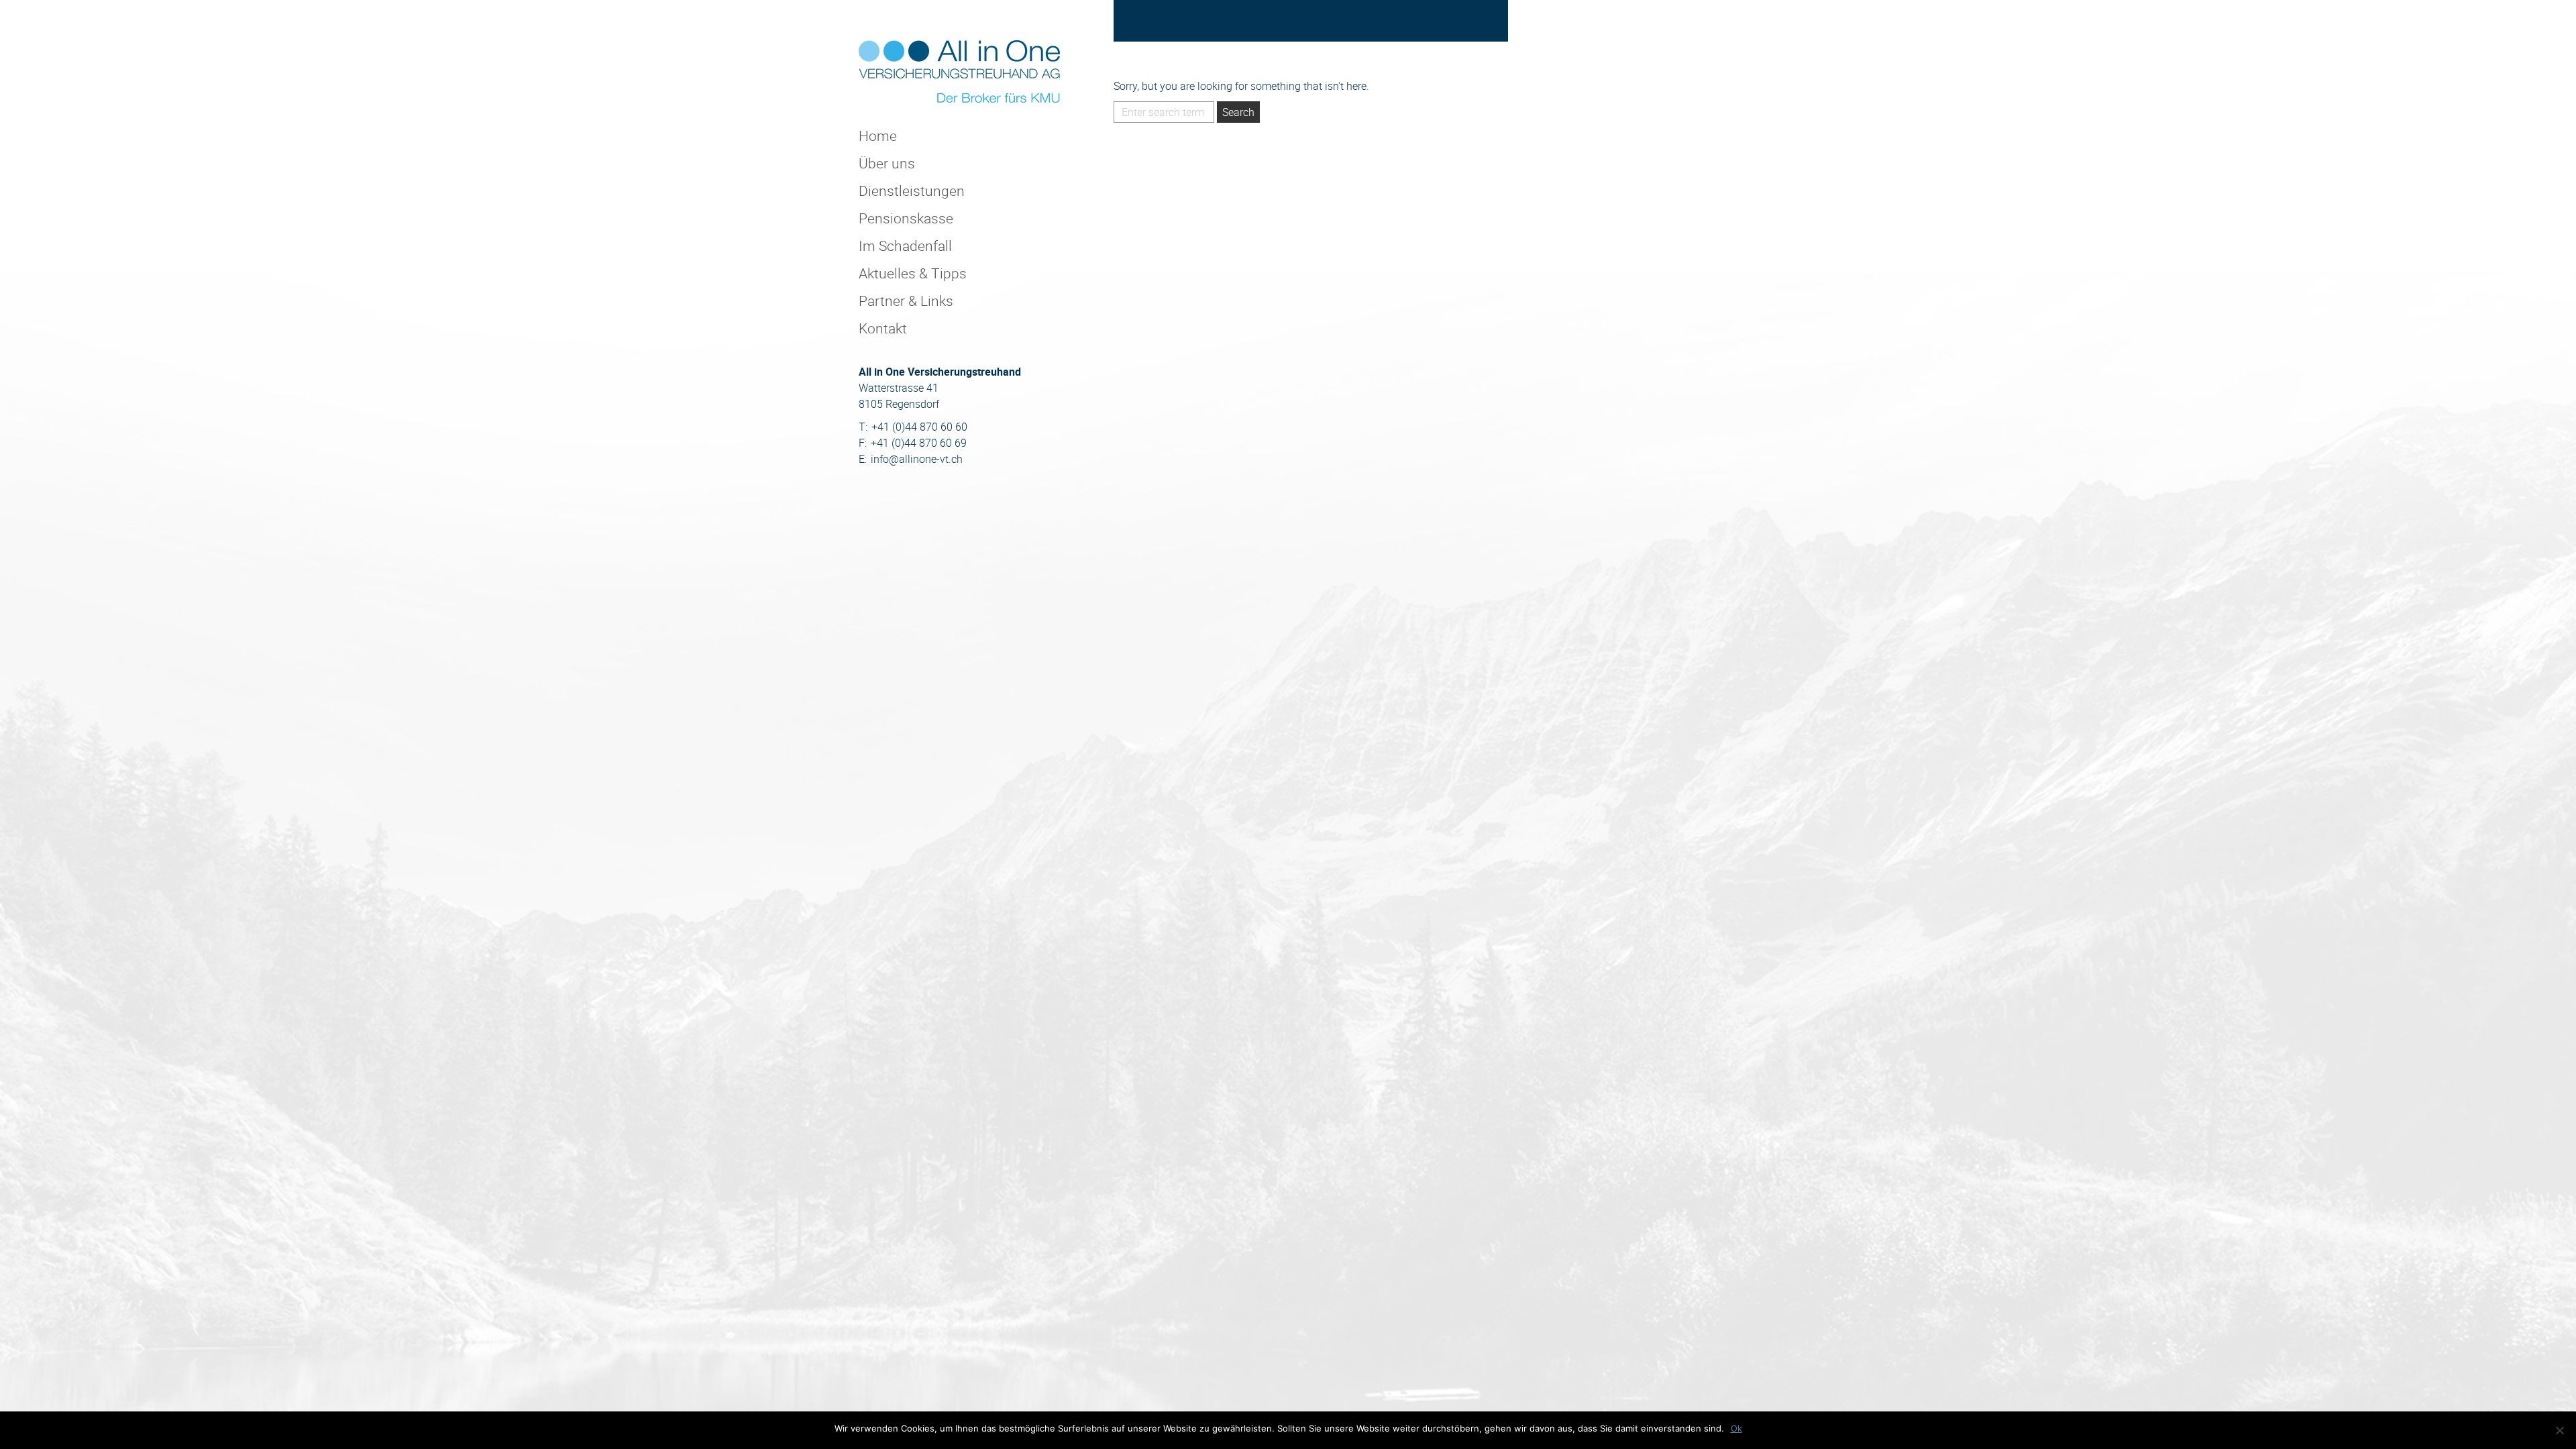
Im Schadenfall (905, 246)
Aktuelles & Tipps (913, 273)
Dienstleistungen (912, 191)
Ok (1736, 1428)
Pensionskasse (906, 218)
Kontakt (883, 328)
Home (878, 136)
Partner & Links (906, 301)
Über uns (887, 163)
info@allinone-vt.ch (917, 459)
